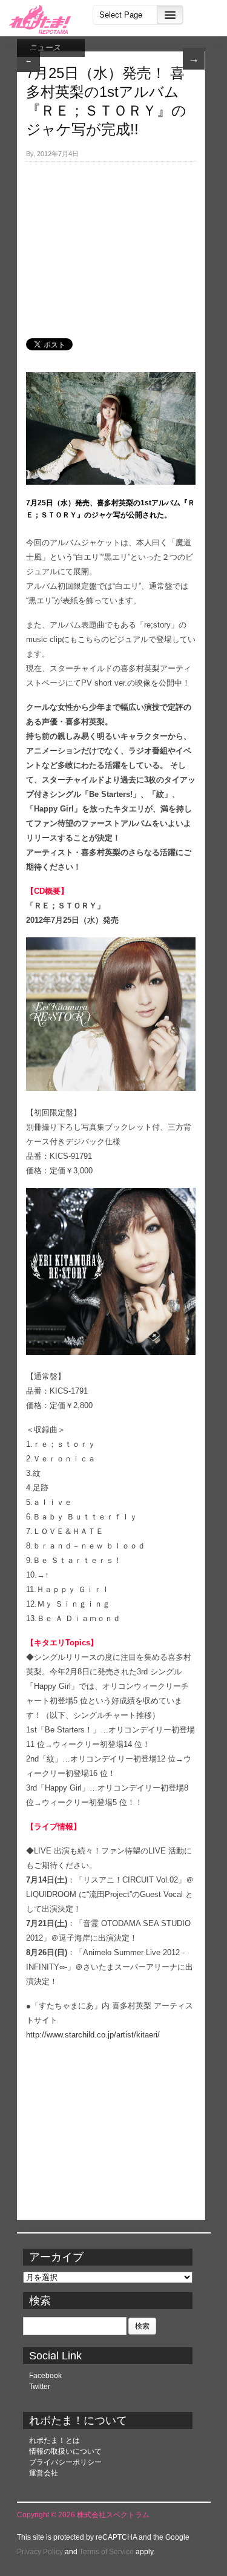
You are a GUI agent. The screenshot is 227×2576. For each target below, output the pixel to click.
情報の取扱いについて (65, 2451)
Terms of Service (107, 2552)
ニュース (45, 48)
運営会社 (44, 2473)
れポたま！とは (54, 2440)
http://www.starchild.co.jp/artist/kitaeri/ (93, 2035)
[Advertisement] (111, 243)
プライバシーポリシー (65, 2462)
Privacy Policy (40, 2552)
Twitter (40, 2387)
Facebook (45, 2376)
